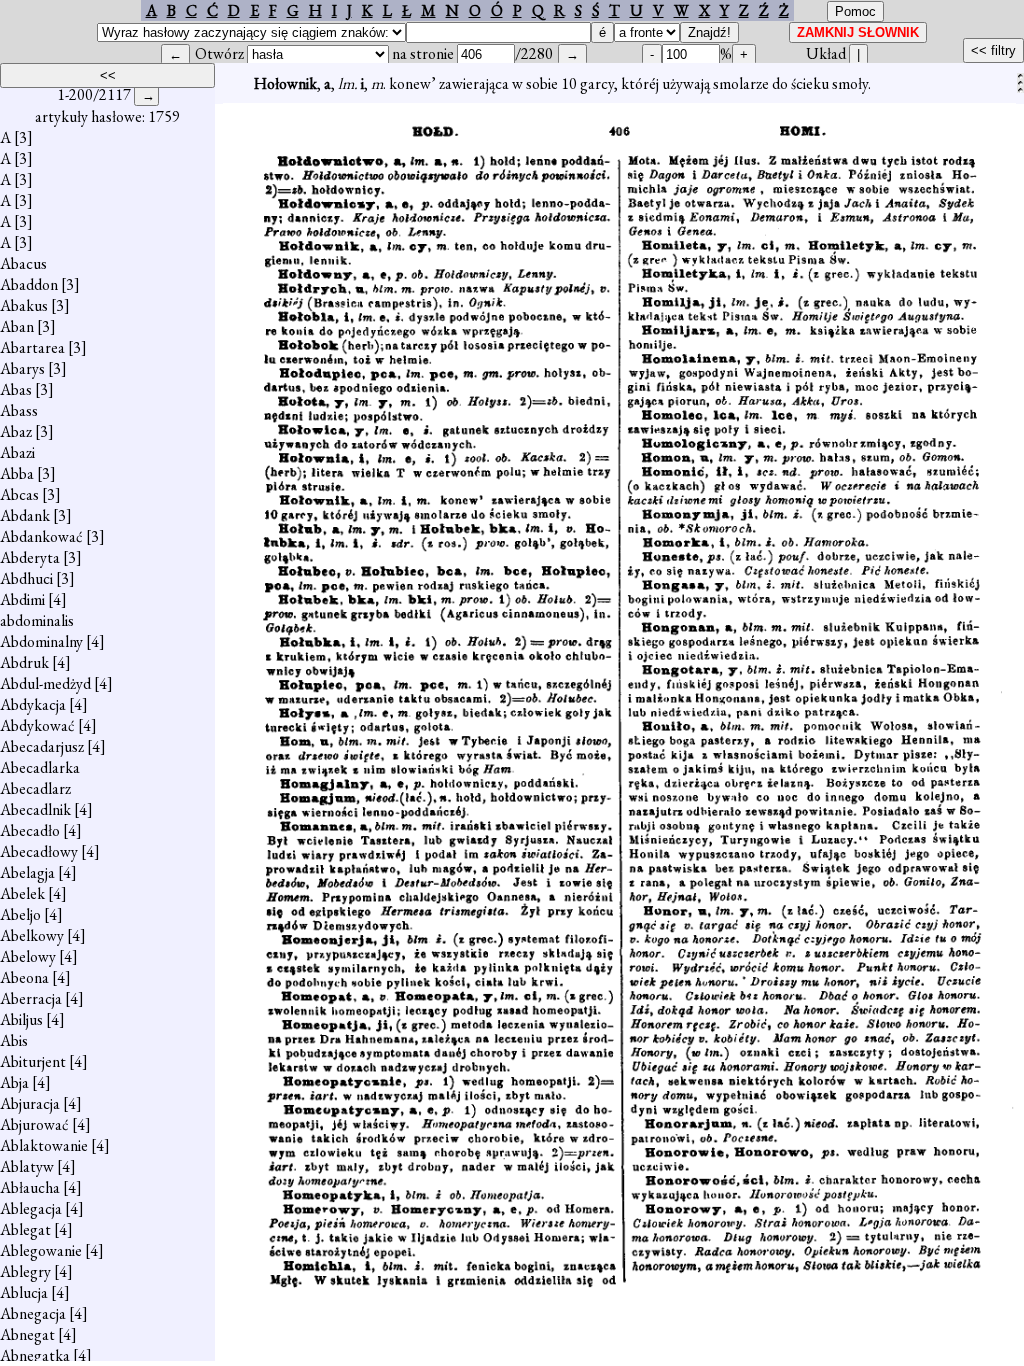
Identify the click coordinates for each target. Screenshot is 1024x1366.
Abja (14, 1082)
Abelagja (27, 872)
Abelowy (28, 956)
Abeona (24, 977)
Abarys (22, 368)
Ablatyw (27, 1166)
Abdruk (24, 662)
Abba (17, 473)
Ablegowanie (41, 1250)
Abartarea (32, 347)
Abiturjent (33, 1061)
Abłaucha (30, 1187)
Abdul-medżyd (45, 683)
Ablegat (25, 1229)
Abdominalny (41, 641)
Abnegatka (35, 1355)
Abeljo (20, 914)
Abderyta (30, 557)
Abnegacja (33, 1313)
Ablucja (24, 1292)
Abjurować (34, 1124)
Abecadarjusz (42, 746)
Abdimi (22, 599)
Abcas (19, 494)
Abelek (22, 893)
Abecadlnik (35, 809)
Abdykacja (33, 704)
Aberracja (31, 998)
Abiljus (21, 1019)
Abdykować (37, 725)
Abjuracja (30, 1103)
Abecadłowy (39, 851)
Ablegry (25, 1271)
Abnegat (27, 1334)
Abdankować (41, 536)
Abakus (24, 305)
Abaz (16, 431)
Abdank (25, 515)
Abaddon (29, 284)
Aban (17, 326)
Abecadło (30, 830)
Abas (16, 389)
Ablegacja (31, 1208)
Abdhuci (26, 578)
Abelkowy (32, 935)
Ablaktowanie (44, 1145)
